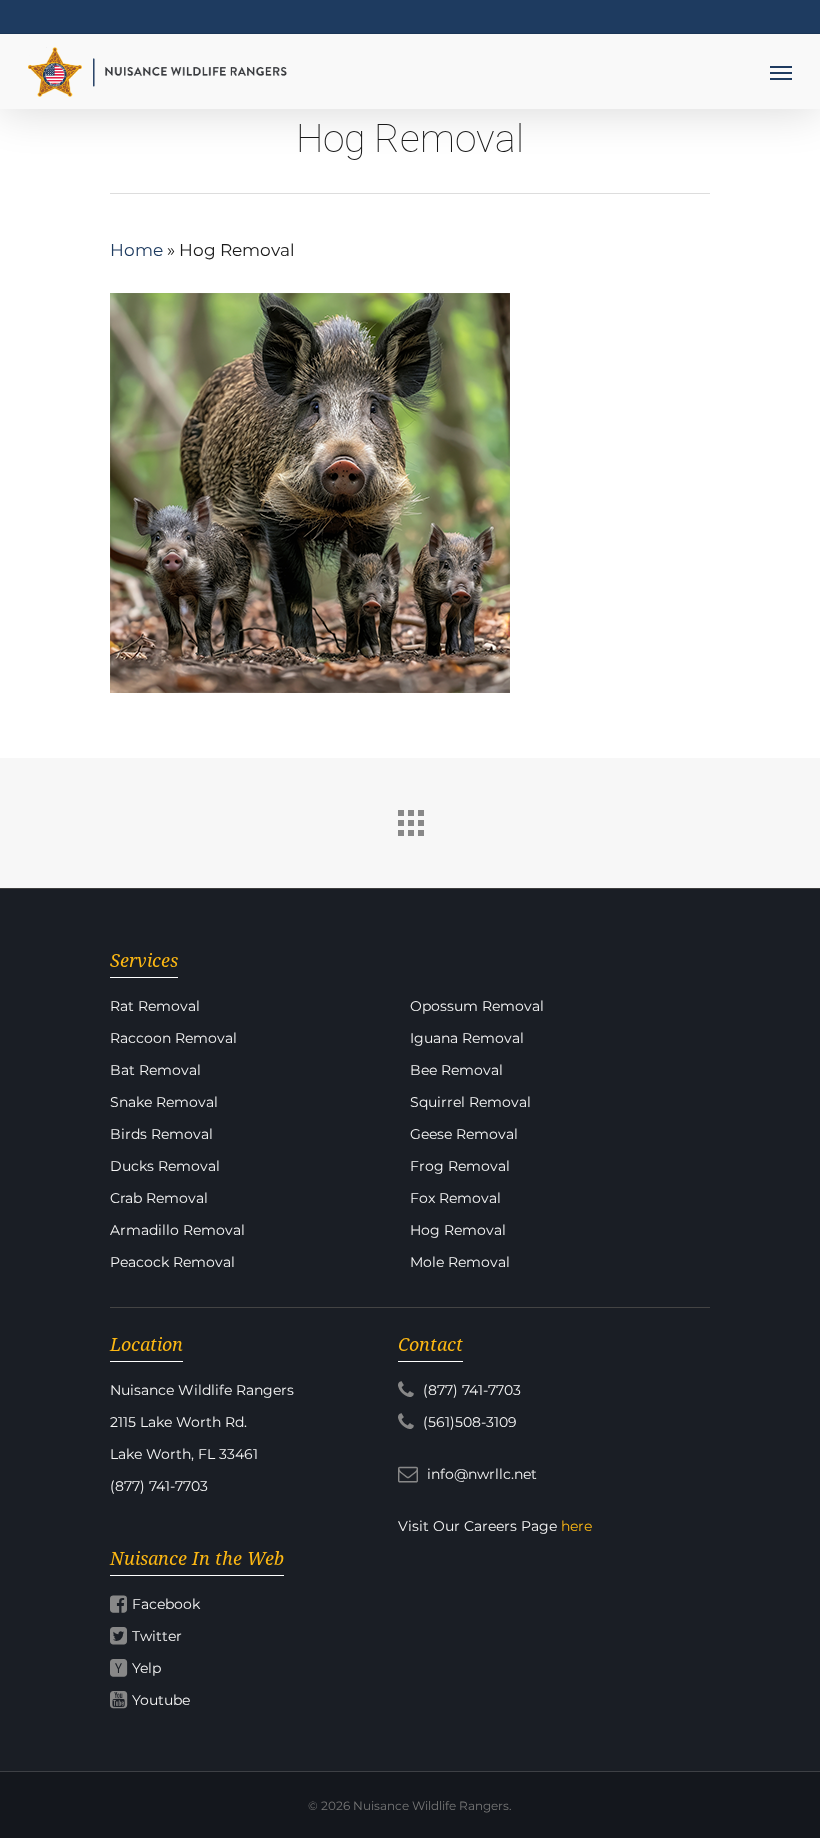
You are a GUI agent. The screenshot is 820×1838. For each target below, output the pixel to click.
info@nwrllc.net (480, 1474)
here (576, 1526)
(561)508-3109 (468, 1422)
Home (136, 250)
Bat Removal (155, 1070)
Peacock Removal (172, 1262)
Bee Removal (456, 1070)
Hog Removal (458, 1230)
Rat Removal (155, 1006)
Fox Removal (455, 1198)
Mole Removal (460, 1262)
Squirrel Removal (470, 1102)
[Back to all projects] (410, 818)
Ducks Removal (165, 1166)
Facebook (166, 1604)
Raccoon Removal (173, 1038)
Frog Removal (460, 1166)
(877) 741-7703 (470, 1390)
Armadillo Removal (177, 1230)
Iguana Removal (467, 1038)
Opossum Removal (477, 1006)
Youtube (161, 1700)
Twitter (157, 1636)
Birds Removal (161, 1134)
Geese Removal (464, 1134)
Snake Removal (164, 1102)
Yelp (146, 1668)
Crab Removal (159, 1198)
